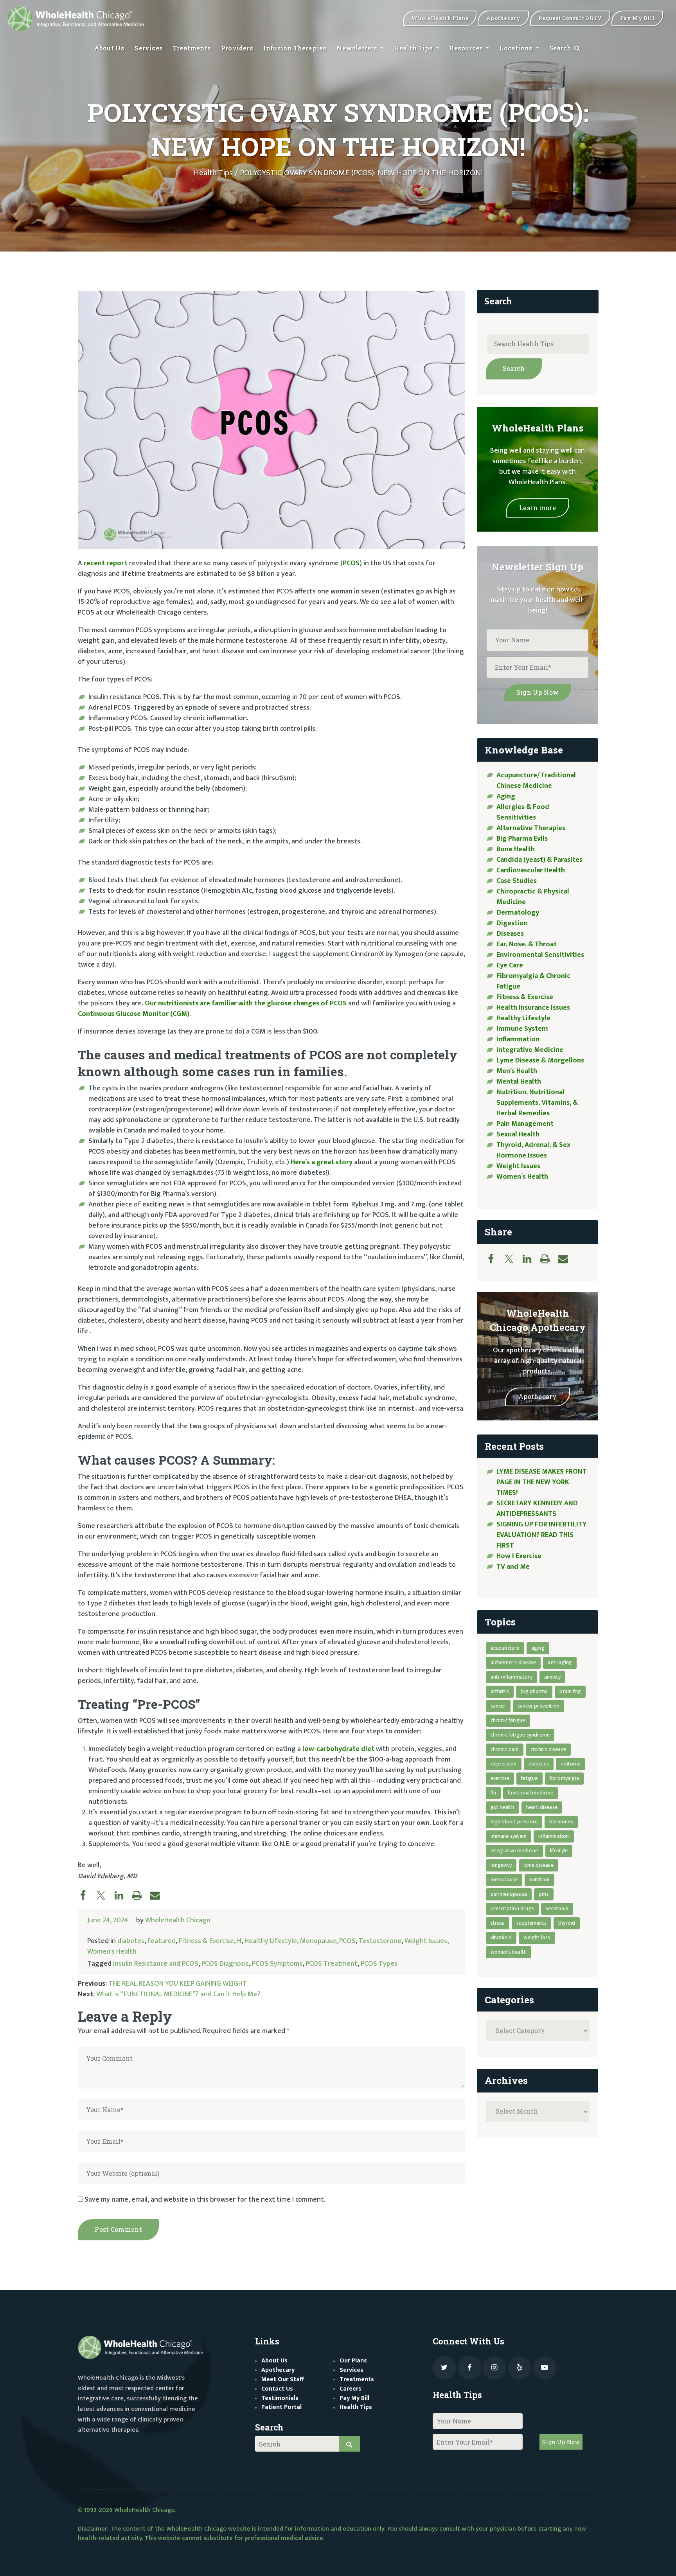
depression (504, 1764)
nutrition (539, 1879)
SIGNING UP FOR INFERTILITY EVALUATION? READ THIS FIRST (542, 1535)
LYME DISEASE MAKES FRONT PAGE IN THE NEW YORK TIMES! (542, 1482)
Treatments (192, 48)
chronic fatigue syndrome (520, 1735)
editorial (571, 1764)
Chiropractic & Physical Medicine (533, 897)
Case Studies (517, 881)
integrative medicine (514, 1851)
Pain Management (525, 1124)
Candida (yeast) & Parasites (539, 860)
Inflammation (518, 1039)
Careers (351, 2389)
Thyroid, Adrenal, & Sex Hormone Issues (533, 1150)
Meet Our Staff (283, 2379)
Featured (162, 1941)
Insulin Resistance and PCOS (156, 1964)
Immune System (522, 1029)
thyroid (567, 1923)
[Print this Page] (141, 1895)
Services (149, 48)
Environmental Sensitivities (540, 955)
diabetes (131, 1941)
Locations (517, 48)
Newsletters (358, 48)
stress (498, 1923)
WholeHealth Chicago (178, 1920)
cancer (498, 1706)
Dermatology (518, 913)
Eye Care (510, 965)
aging (538, 1648)
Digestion (512, 923)
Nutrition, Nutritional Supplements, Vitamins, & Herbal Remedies (537, 1103)
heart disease (542, 1807)
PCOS (351, 563)
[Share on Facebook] (87, 1895)
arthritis (500, 1691)
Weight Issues (426, 1941)
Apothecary (538, 1396)
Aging (506, 796)
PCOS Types (379, 1964)
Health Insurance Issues (533, 1008)
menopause (504, 1879)
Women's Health (112, 1952)
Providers (237, 48)
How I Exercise (519, 1556)
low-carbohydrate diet (338, 1749)
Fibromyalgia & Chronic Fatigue (533, 981)
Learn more (538, 508)
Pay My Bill (354, 2398)
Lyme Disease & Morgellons (540, 1061)
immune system (509, 1836)
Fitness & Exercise (206, 1941)
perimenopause (509, 1894)
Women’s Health (522, 1177)
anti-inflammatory (511, 1677)
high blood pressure (514, 1822)
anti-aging (560, 1662)
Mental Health (519, 1082)
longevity (501, 1865)
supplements (531, 1923)
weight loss (537, 1937)
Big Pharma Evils (522, 839)
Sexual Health (518, 1134)
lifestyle (559, 1851)
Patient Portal (281, 2407)
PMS (544, 1894)
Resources (467, 48)
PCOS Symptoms (277, 1964)
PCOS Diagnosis (225, 1964)
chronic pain (505, 1749)
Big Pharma (534, 1691)
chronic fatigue (508, 1720)
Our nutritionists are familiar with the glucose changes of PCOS (246, 1003)
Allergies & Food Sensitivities (523, 812)
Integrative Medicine (530, 1050)
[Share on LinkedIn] (123, 1895)
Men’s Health (517, 1071)
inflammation (554, 1836)
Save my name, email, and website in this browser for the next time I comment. (205, 2200)
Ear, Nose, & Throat (527, 944)
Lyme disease (538, 1865)
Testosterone (380, 1941)
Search (561, 48)
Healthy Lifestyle (271, 1941)
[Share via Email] (159, 1895)
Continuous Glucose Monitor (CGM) (134, 1014)
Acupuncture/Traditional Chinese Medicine (536, 781)
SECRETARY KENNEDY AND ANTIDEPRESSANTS (537, 1509)
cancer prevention (538, 1706)
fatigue (529, 1778)
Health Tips (414, 48)
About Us (110, 48)
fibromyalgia (564, 1778)
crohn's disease (548, 1749)
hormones (561, 1822)
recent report (106, 563)
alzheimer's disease (513, 1662)
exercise (500, 1778)
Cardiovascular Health (531, 870)
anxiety (552, 1677)
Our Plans (353, 2361)
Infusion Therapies (295, 48)
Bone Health (516, 849)
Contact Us (277, 2389)
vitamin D (501, 1937)
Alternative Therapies (531, 828)
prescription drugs (512, 1908)
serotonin (557, 1908)
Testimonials (280, 2398)
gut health (503, 1807)
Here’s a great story (322, 1162)
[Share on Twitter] (105, 1895)
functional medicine (530, 1793)
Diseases (510, 934)
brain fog (570, 1691)
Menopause (318, 1941)
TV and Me (513, 1567)
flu (494, 1793)
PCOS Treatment (332, 1964)
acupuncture (505, 1648)
